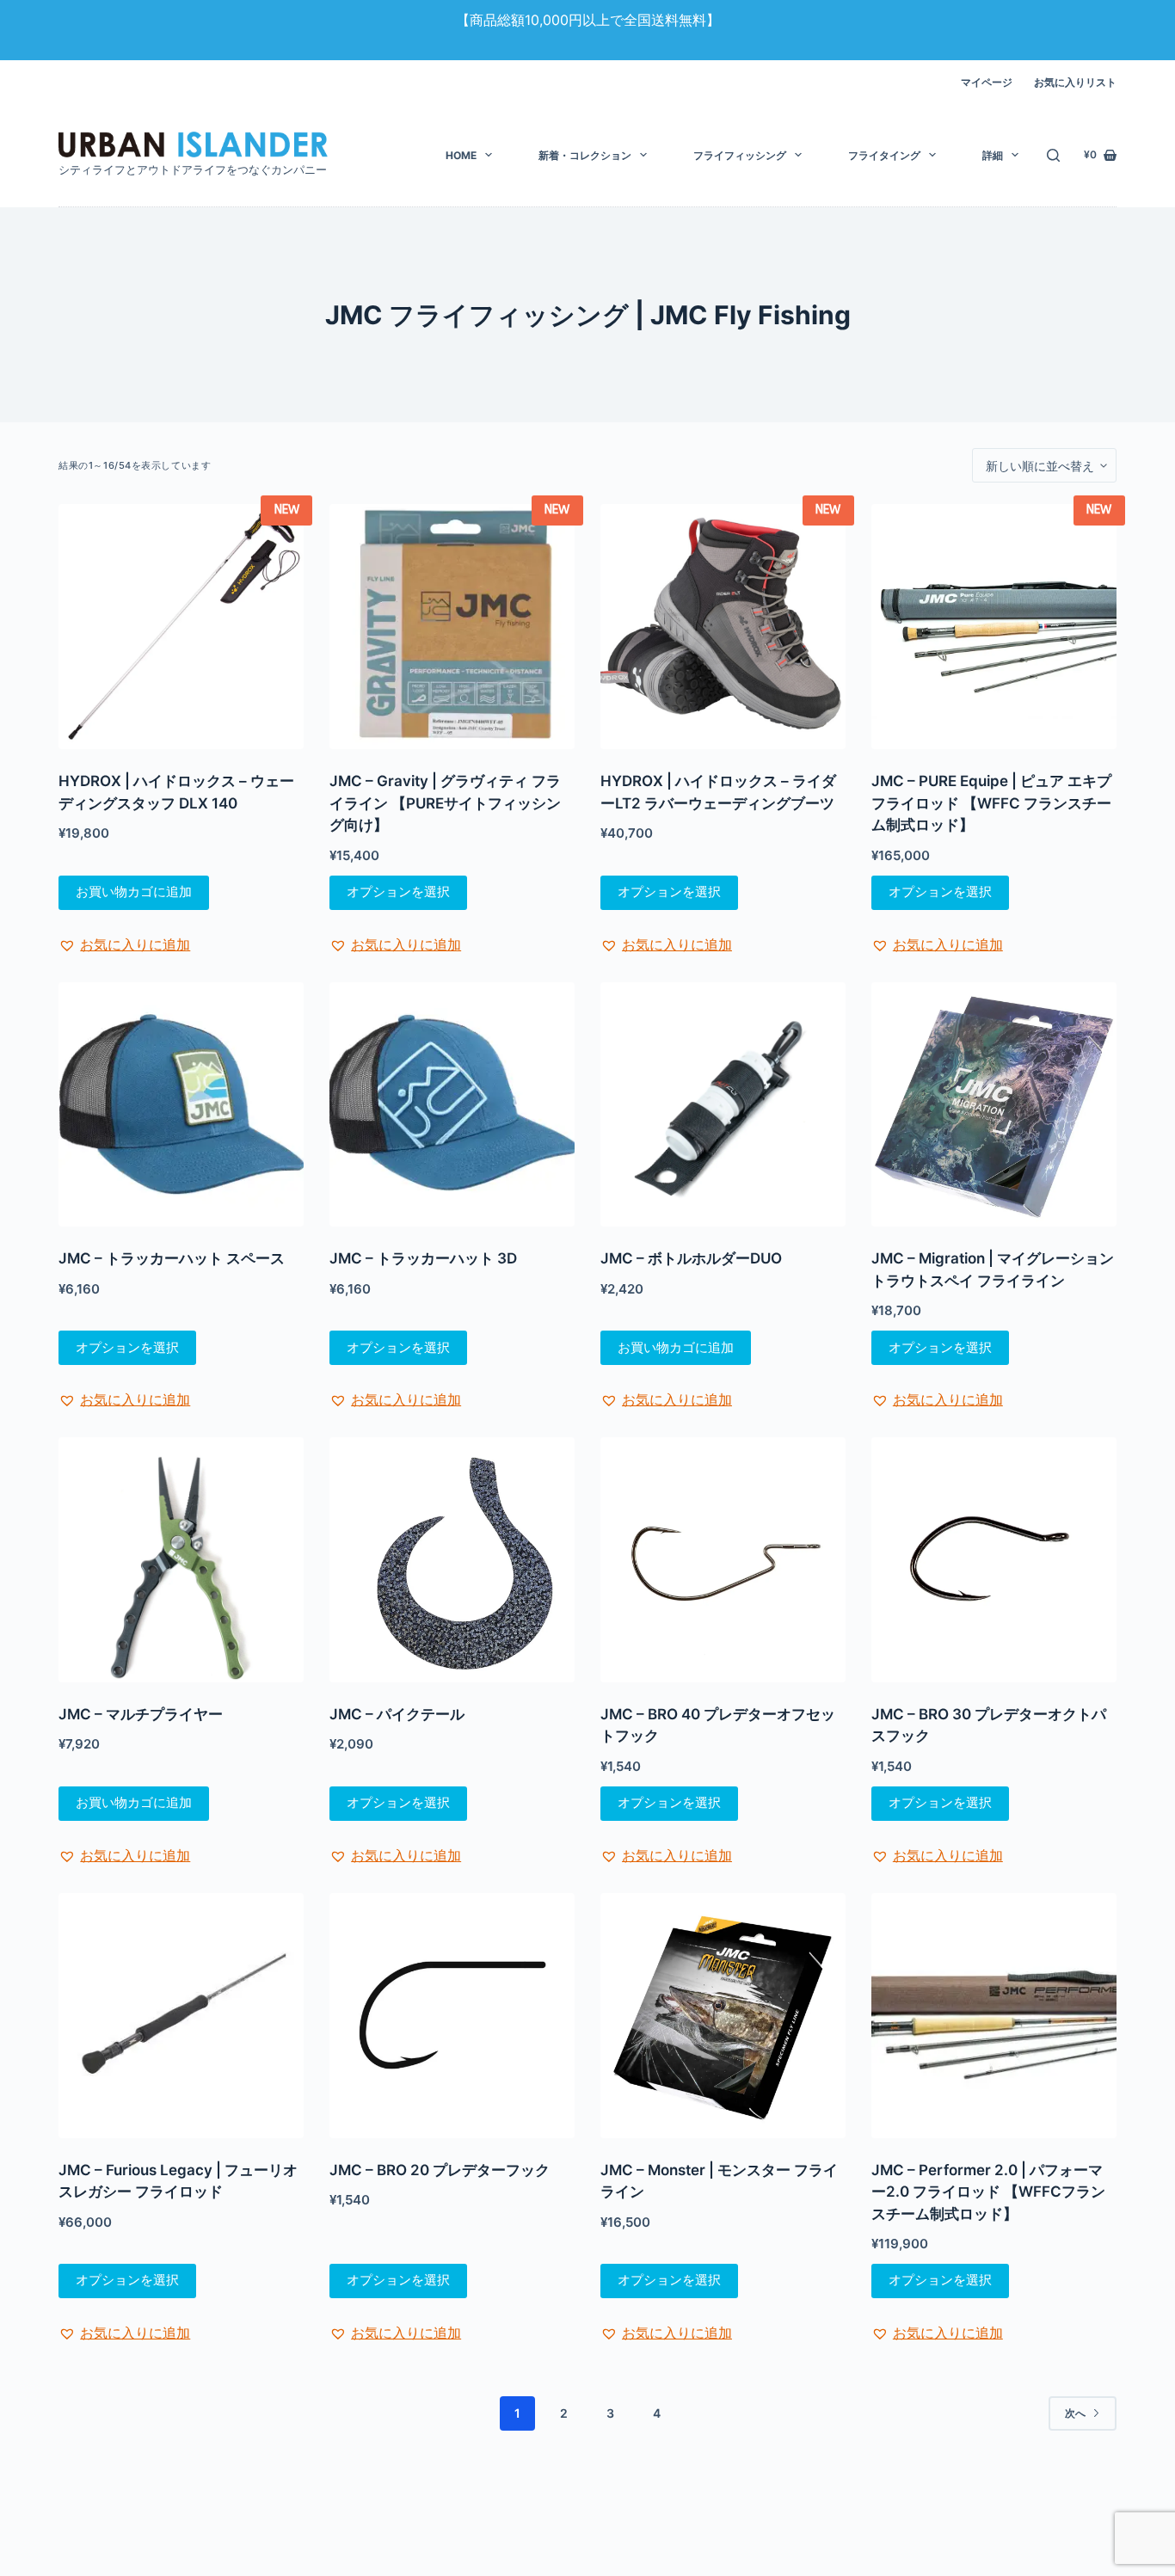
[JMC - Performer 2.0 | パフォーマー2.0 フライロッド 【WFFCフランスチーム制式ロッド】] (994, 2016)
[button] (124, 944)
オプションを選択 (398, 891)
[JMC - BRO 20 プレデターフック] (452, 2016)
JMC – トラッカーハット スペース (172, 1258)
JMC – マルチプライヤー (141, 1714)
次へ (1075, 2413)
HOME (461, 155)
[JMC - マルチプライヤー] (181, 1560)
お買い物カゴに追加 (134, 891)
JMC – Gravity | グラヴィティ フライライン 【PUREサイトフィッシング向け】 (445, 803)
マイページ (987, 82)
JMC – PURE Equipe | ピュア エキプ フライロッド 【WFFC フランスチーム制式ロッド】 (991, 803)
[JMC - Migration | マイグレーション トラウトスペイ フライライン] (994, 1105)
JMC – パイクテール (397, 1714)
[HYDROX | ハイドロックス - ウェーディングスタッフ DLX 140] (181, 627)
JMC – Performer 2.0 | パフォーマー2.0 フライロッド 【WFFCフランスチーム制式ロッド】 (988, 2192)
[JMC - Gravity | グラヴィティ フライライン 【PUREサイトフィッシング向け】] (452, 627)
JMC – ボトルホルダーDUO (691, 1258)
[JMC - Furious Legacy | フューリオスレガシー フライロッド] (181, 2016)
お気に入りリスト (1075, 82)
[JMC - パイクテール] (452, 1560)
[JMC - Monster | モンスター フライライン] (723, 2016)
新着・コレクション (585, 155)
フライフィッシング (740, 155)
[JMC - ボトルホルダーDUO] (723, 1105)
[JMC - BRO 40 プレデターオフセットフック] (723, 1560)
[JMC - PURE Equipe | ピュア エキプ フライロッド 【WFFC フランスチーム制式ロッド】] (994, 627)
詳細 (993, 155)
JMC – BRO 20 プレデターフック (440, 2170)
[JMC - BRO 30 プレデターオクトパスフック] (994, 1560)
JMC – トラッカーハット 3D (423, 1258)
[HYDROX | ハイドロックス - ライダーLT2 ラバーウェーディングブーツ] (723, 627)
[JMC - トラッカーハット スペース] (181, 1105)
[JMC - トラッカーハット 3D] (452, 1105)
